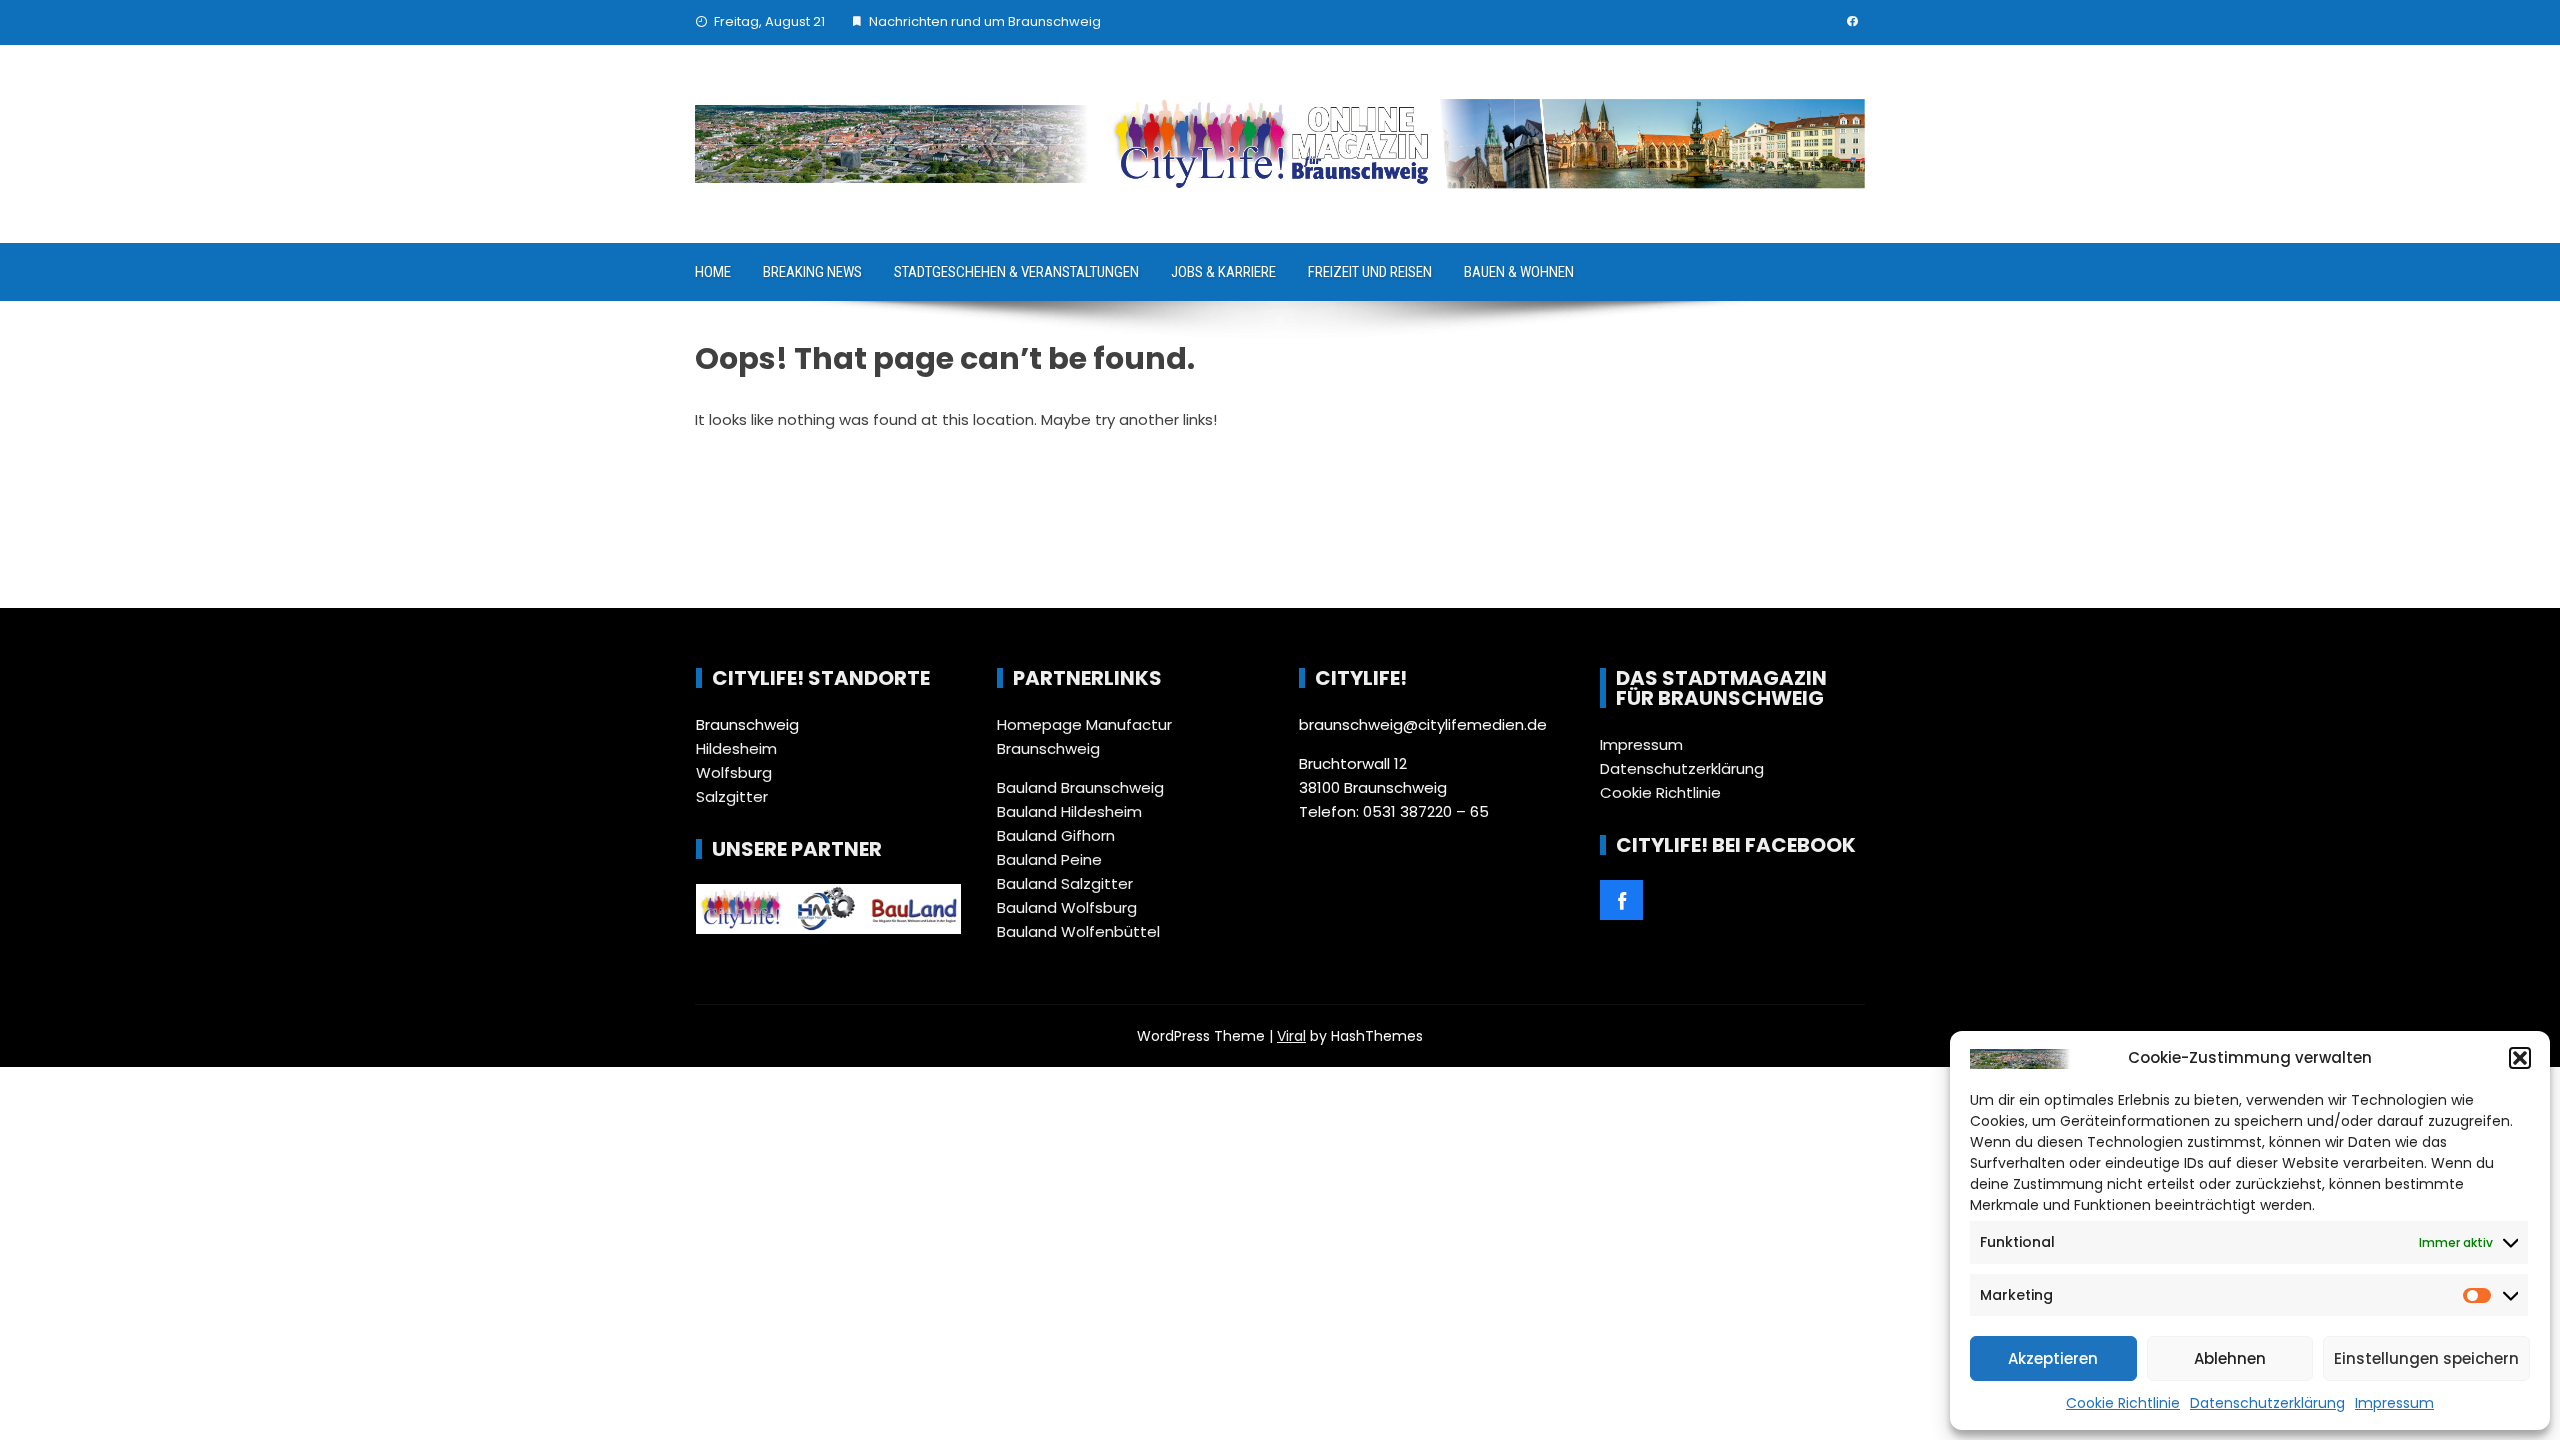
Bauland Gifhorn (1056, 835)
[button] (2520, 1058)
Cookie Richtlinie (2123, 1403)
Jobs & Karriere (1223, 272)
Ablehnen (2230, 1358)
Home (713, 272)
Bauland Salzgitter (1065, 883)
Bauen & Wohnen (1519, 272)
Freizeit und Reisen (1370, 272)
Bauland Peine (1049, 859)
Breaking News (812, 272)
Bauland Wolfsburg (1067, 907)
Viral (1291, 1036)
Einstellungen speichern (2426, 1358)
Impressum (2394, 1403)
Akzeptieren (2053, 1358)
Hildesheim (736, 748)
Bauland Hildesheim (1069, 811)
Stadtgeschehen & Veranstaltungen (1016, 272)
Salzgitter (732, 796)
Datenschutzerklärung (2267, 1403)
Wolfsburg (734, 772)
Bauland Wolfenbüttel (1078, 931)
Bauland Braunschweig (1080, 787)
